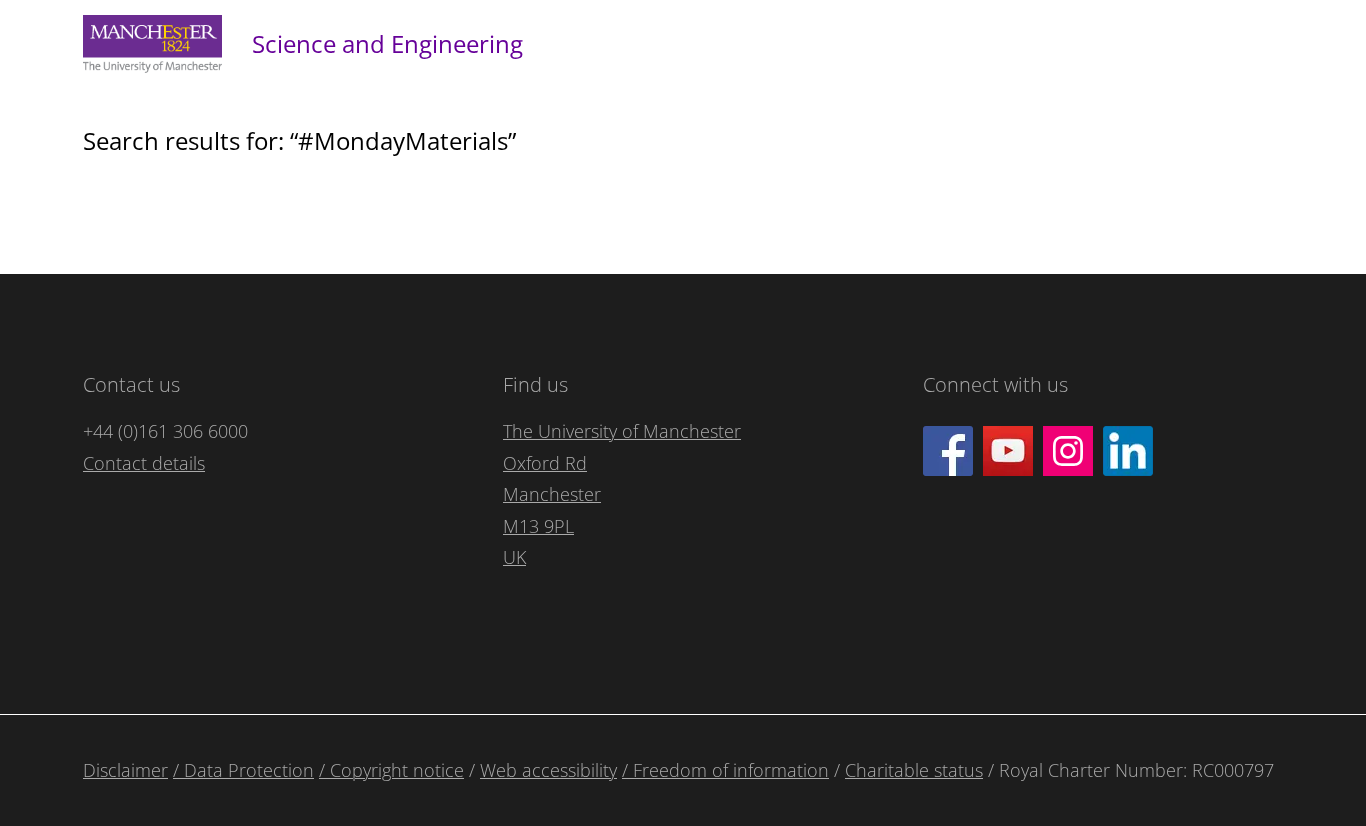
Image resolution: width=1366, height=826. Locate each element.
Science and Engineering (387, 43)
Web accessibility (548, 770)
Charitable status (914, 770)
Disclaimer (125, 770)
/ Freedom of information (725, 770)
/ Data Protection (243, 770)
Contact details (144, 463)
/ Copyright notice (391, 770)
